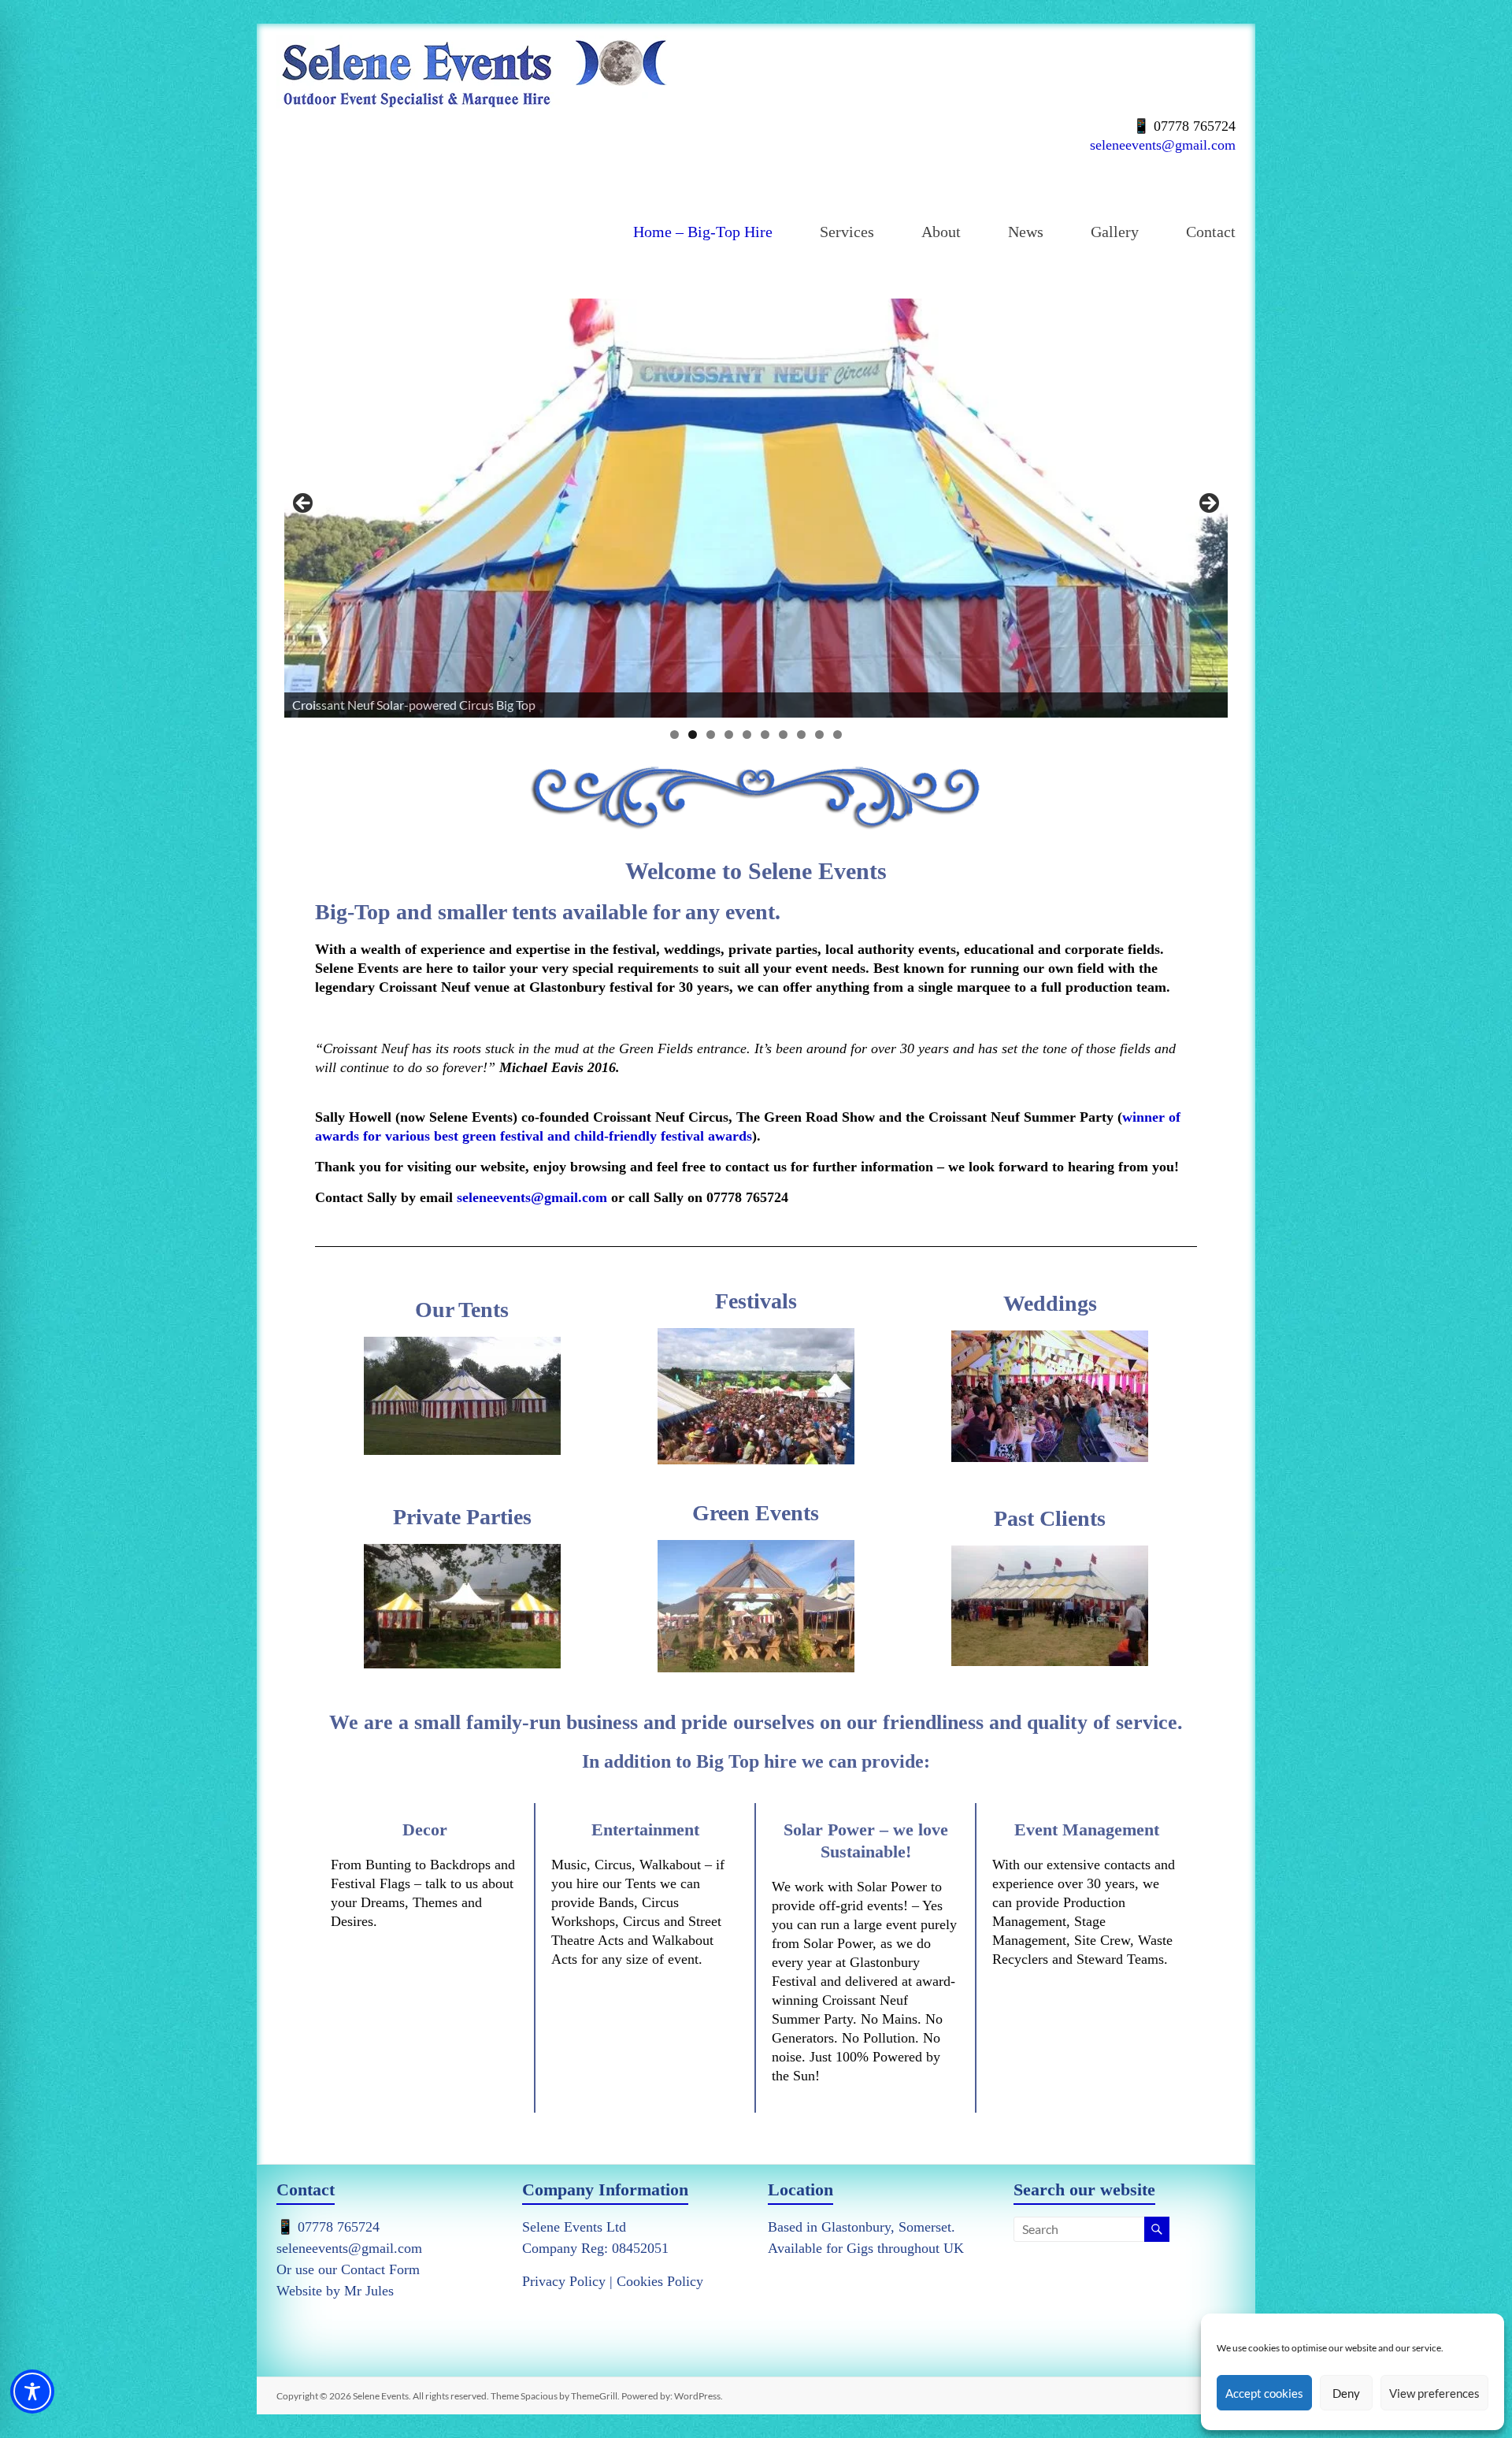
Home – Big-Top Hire (703, 232)
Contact (1211, 232)
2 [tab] (693, 735)
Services (847, 232)
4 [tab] (729, 735)
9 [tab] (819, 735)
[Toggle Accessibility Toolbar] (32, 2399)
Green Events (756, 1513)
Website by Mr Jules (335, 2291)
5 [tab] (747, 735)
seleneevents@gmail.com (1163, 145)
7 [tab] (783, 735)
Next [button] (1208, 504)
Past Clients (1050, 1518)
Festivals (756, 1301)
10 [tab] (838, 735)
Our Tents (462, 1310)
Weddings (1050, 1303)
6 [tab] (765, 735)
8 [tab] (801, 735)
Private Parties (462, 1517)
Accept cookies (1264, 2393)
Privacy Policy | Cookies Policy (613, 2281)
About (941, 232)
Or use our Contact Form (348, 2269)
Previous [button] (304, 504)
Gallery (1115, 232)
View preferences (1434, 2393)
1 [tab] (674, 735)
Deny (1346, 2393)
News (1026, 232)
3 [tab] (711, 735)
